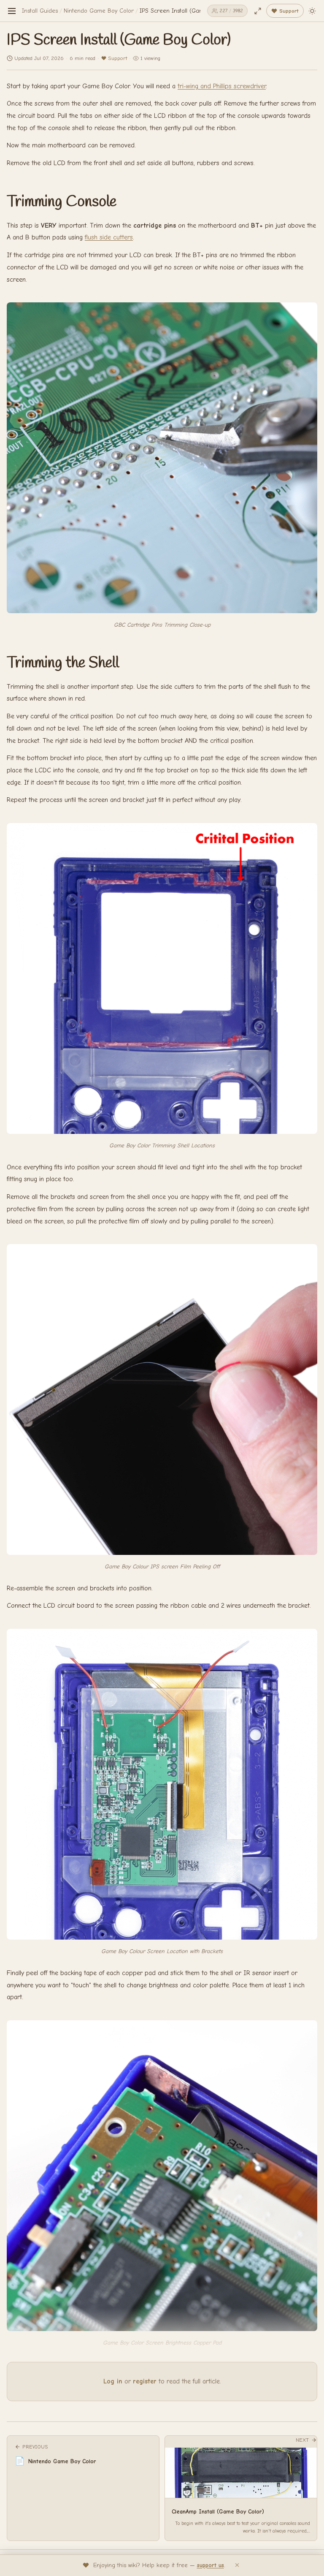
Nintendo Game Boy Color (99, 11)
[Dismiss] (237, 2565)
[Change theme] (312, 11)
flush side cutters (109, 237)
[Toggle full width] (258, 11)
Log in (113, 2381)
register (145, 2381)
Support (117, 58)
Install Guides (40, 11)
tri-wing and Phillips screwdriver (222, 86)
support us (211, 2565)
